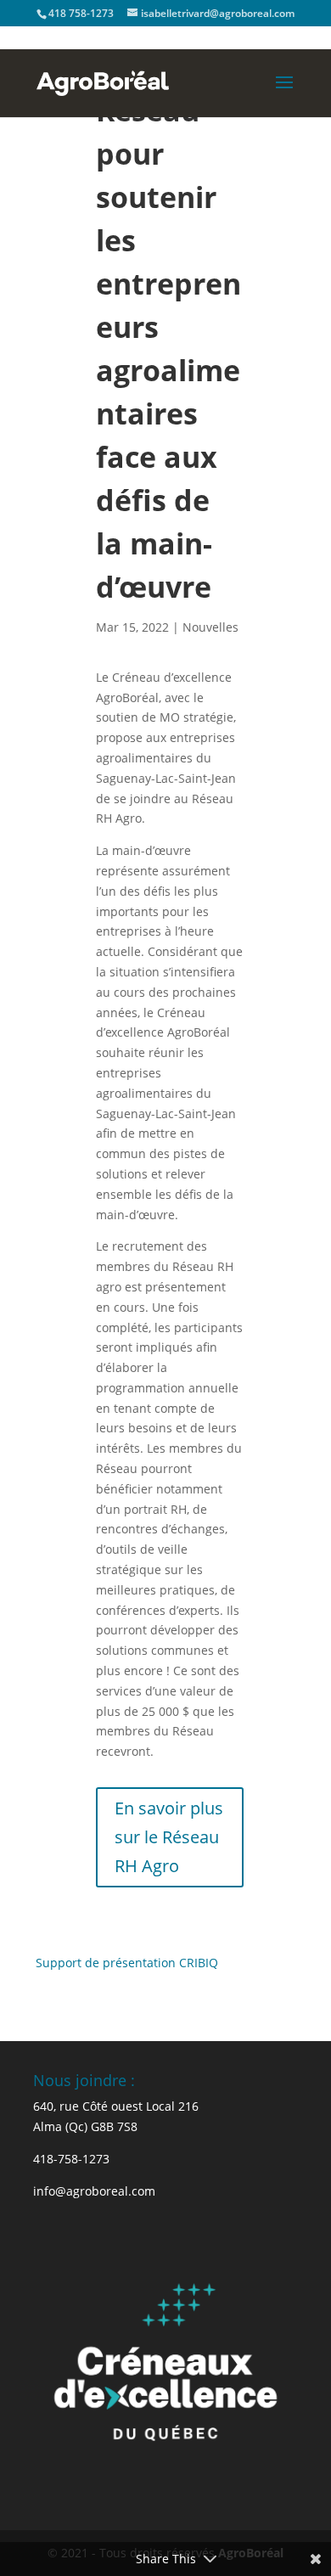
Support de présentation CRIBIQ (127, 1963)
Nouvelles (210, 627)
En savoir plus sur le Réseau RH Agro (169, 1837)
